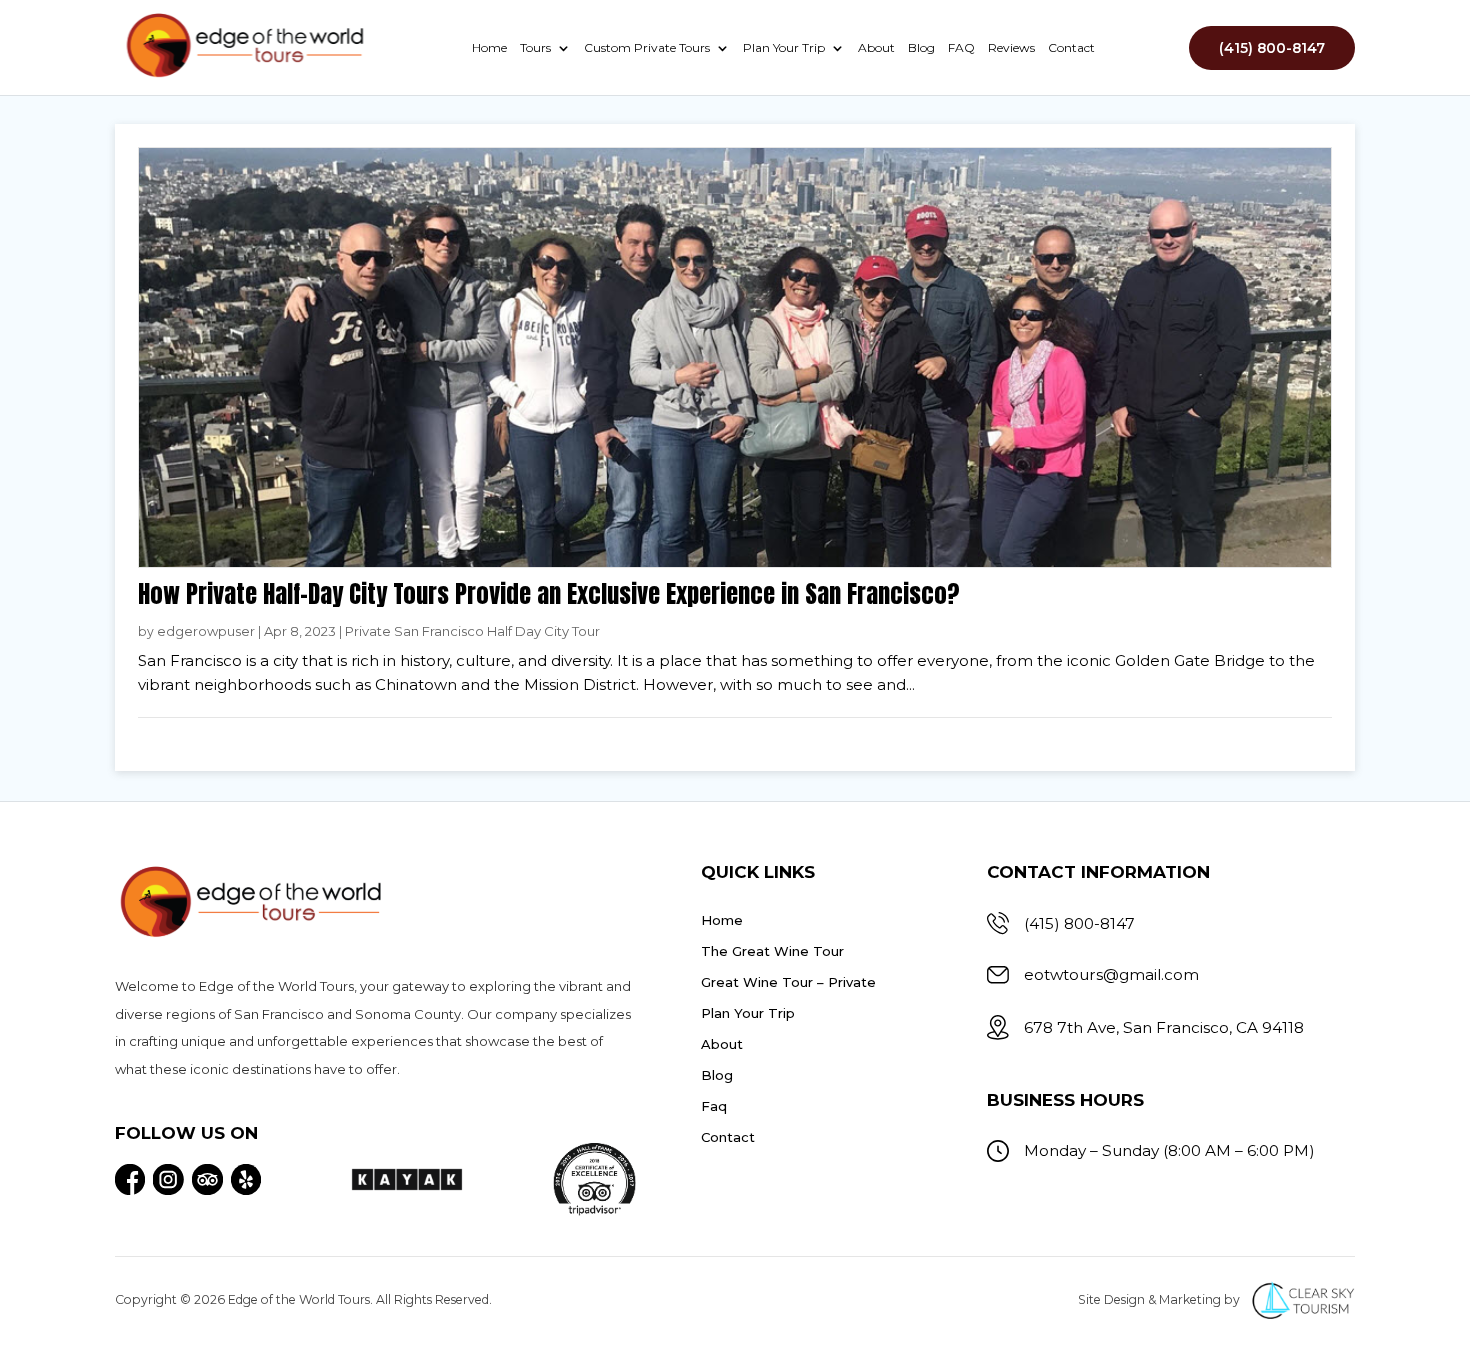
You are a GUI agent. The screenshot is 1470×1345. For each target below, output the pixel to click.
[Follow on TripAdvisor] (207, 1179)
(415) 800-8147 (1272, 48)
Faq (714, 1106)
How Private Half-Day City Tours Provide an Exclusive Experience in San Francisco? (549, 593)
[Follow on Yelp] (246, 1179)
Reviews (1011, 47)
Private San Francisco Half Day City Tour (472, 631)
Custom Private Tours (647, 47)
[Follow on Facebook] (130, 1179)
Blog (921, 47)
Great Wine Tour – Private (788, 982)
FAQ (961, 47)
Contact (1071, 47)
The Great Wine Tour (772, 951)
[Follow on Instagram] (168, 1179)
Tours (535, 47)
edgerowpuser (206, 631)
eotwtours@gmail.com (1111, 974)
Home (489, 47)
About (876, 47)
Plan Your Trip (784, 47)
